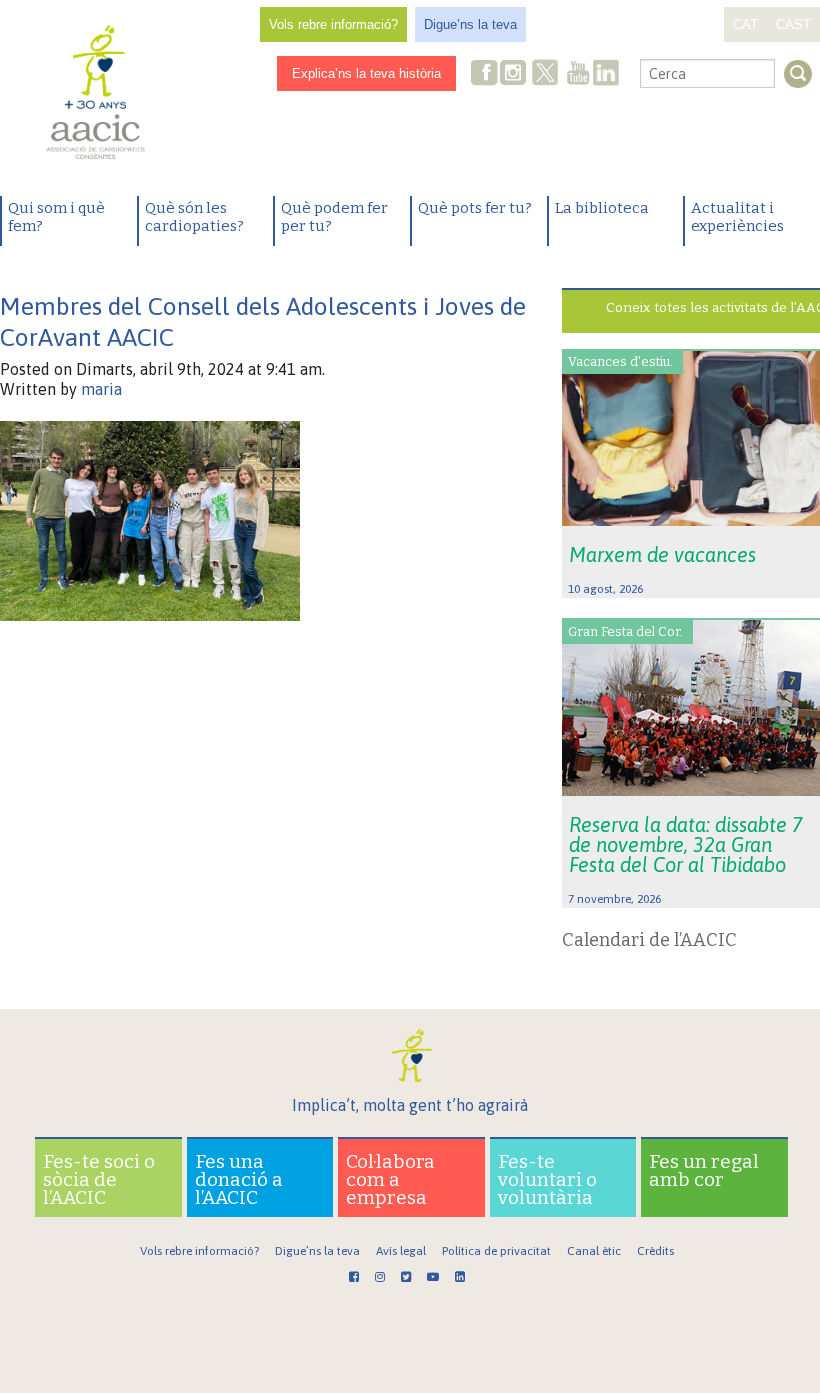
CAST (793, 24)
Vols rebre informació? (333, 24)
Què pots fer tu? (475, 208)
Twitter (545, 75)
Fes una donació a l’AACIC (239, 1179)
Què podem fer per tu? (334, 217)
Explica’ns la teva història (366, 73)
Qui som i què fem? (56, 217)
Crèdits (655, 1251)
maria (101, 389)
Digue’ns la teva (470, 24)
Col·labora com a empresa (390, 1179)
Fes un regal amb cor (704, 1170)
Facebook (485, 74)
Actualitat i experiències (737, 217)
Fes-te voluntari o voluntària (547, 1179)
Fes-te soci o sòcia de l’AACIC (99, 1179)
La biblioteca (602, 208)
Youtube (578, 74)
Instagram (515, 74)
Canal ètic (594, 1251)
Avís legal (401, 1251)
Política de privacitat (496, 1251)
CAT (745, 24)
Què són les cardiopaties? (194, 217)
